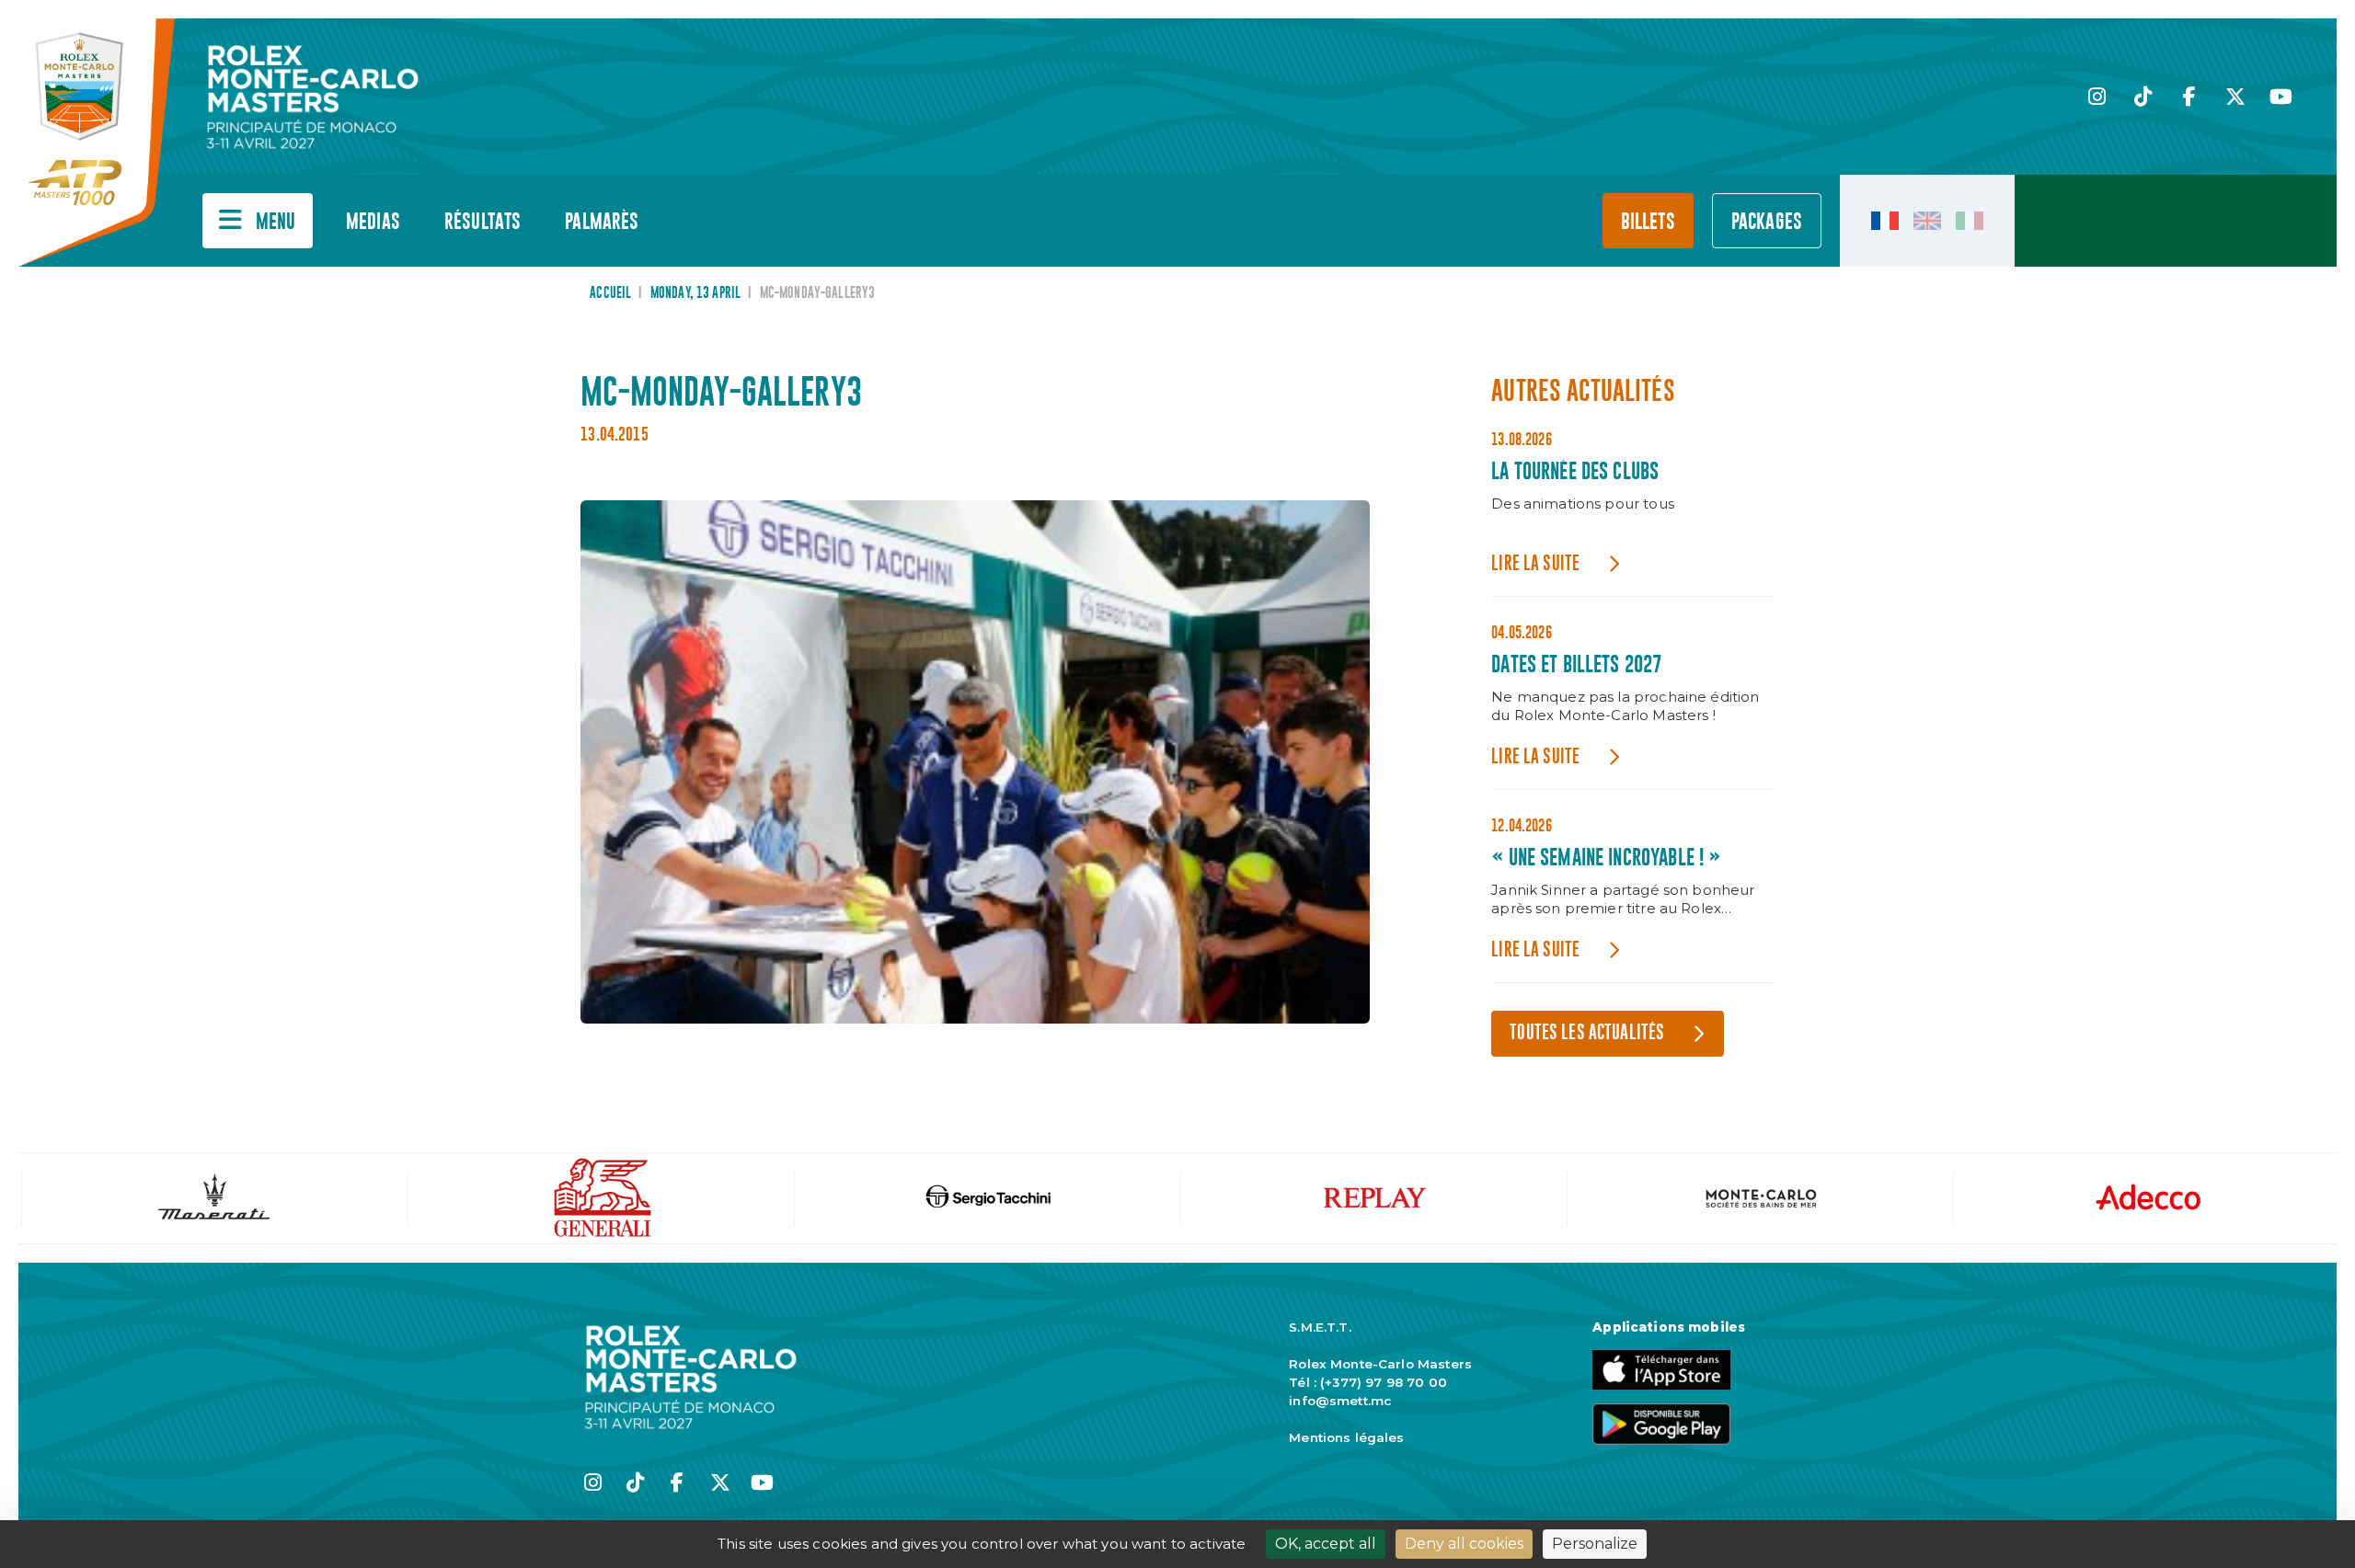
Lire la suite (1535, 564)
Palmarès (602, 222)
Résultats (482, 222)
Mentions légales (1346, 1437)
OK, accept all (1326, 1544)
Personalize (1595, 1544)
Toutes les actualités (1587, 1033)
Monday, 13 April (695, 293)
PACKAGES (1767, 222)
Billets (1648, 222)
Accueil (610, 293)
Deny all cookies (1464, 1544)
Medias (373, 222)
